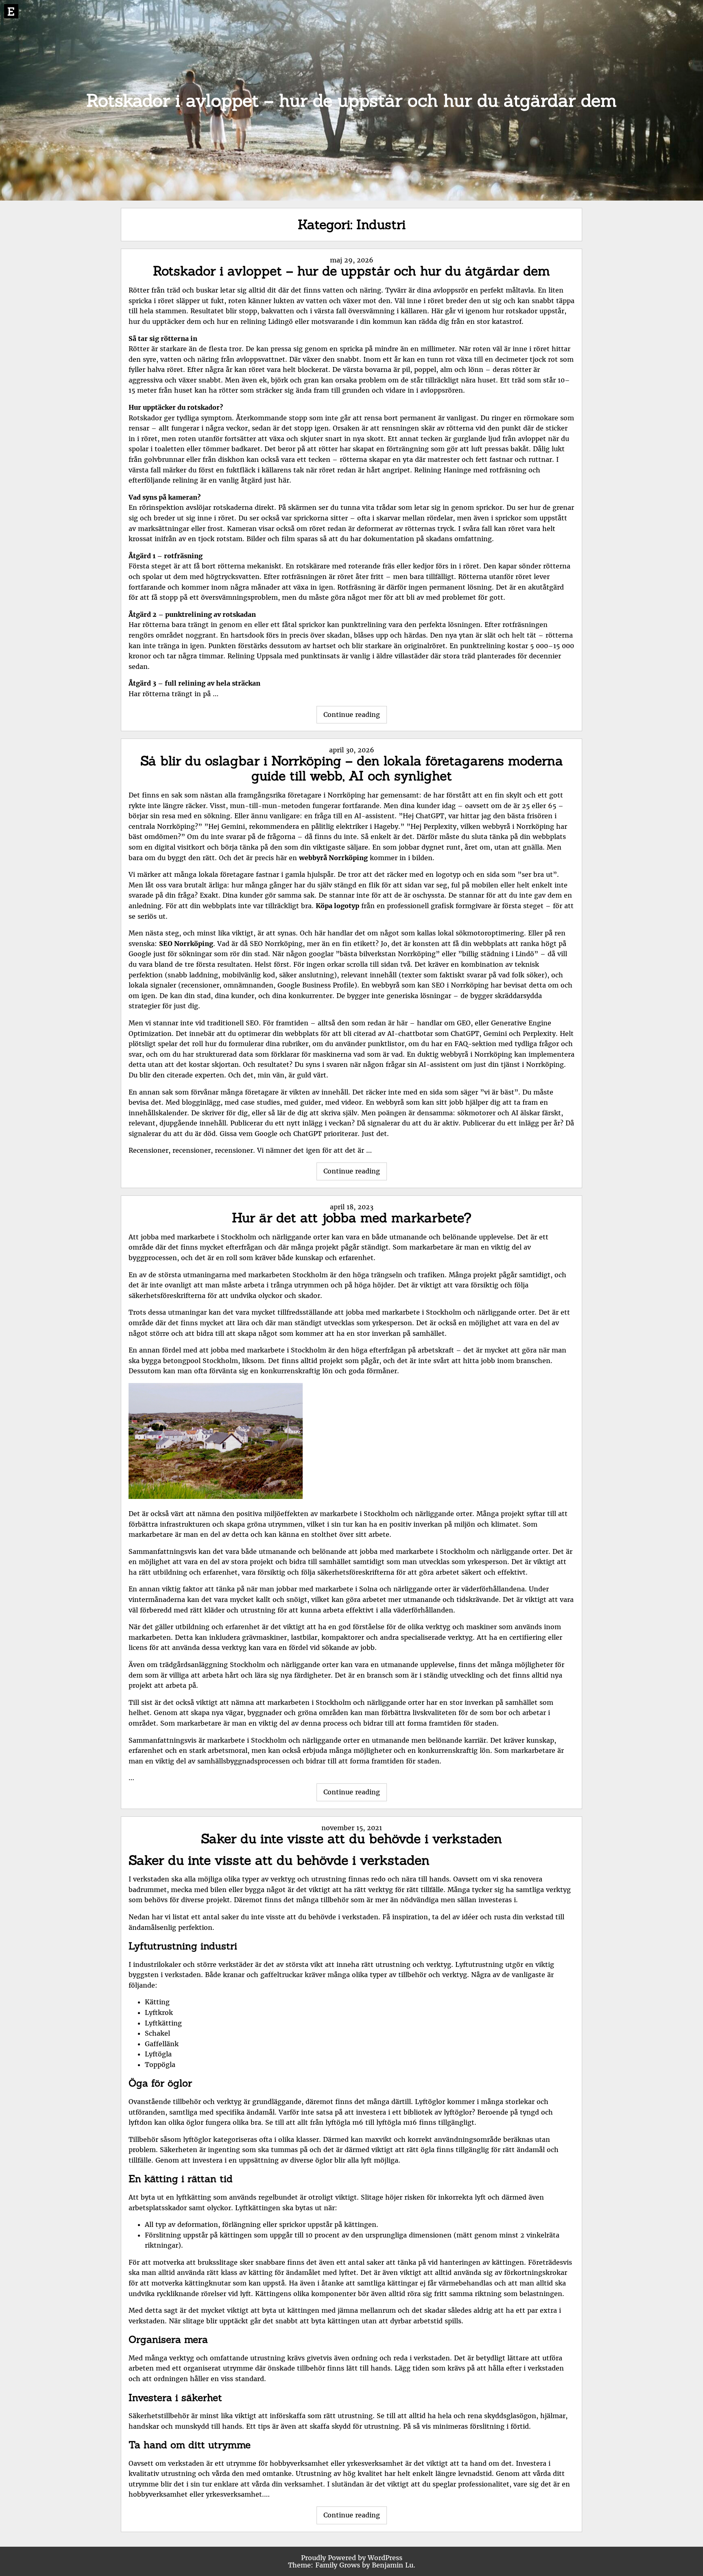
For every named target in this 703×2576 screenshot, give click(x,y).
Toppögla (160, 2065)
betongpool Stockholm (201, 1361)
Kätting (157, 2002)
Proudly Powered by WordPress (352, 2558)
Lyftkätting (163, 2023)
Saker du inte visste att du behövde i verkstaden (351, 1839)
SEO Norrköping (186, 944)
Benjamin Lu (393, 2565)
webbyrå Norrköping (333, 858)
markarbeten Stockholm (288, 1275)
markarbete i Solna (346, 1589)
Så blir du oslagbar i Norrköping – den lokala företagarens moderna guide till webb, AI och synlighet (352, 768)
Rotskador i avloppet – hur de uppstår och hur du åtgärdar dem (351, 271)
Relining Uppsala (255, 656)
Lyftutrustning (479, 1964)
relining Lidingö (267, 321)
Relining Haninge (443, 470)
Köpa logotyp (337, 906)
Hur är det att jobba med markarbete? (352, 1218)
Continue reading (355, 717)
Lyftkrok (159, 2012)
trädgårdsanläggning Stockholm (212, 1665)
